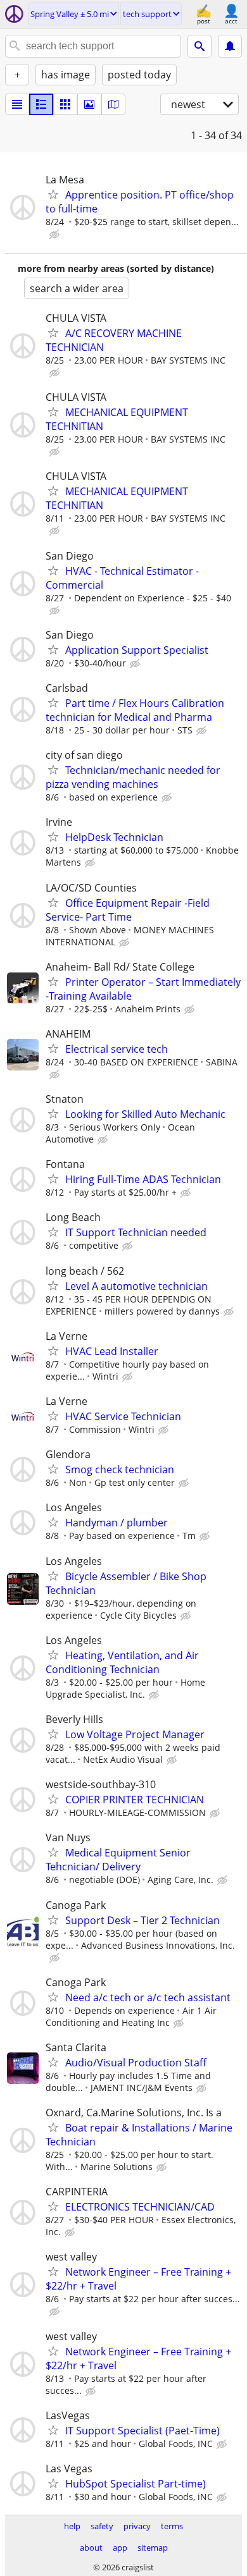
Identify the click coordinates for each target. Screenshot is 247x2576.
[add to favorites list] (53, 194)
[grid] (65, 104)
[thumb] (41, 104)
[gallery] (89, 104)
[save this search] (230, 46)
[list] (17, 104)
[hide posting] (56, 235)
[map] (113, 104)
